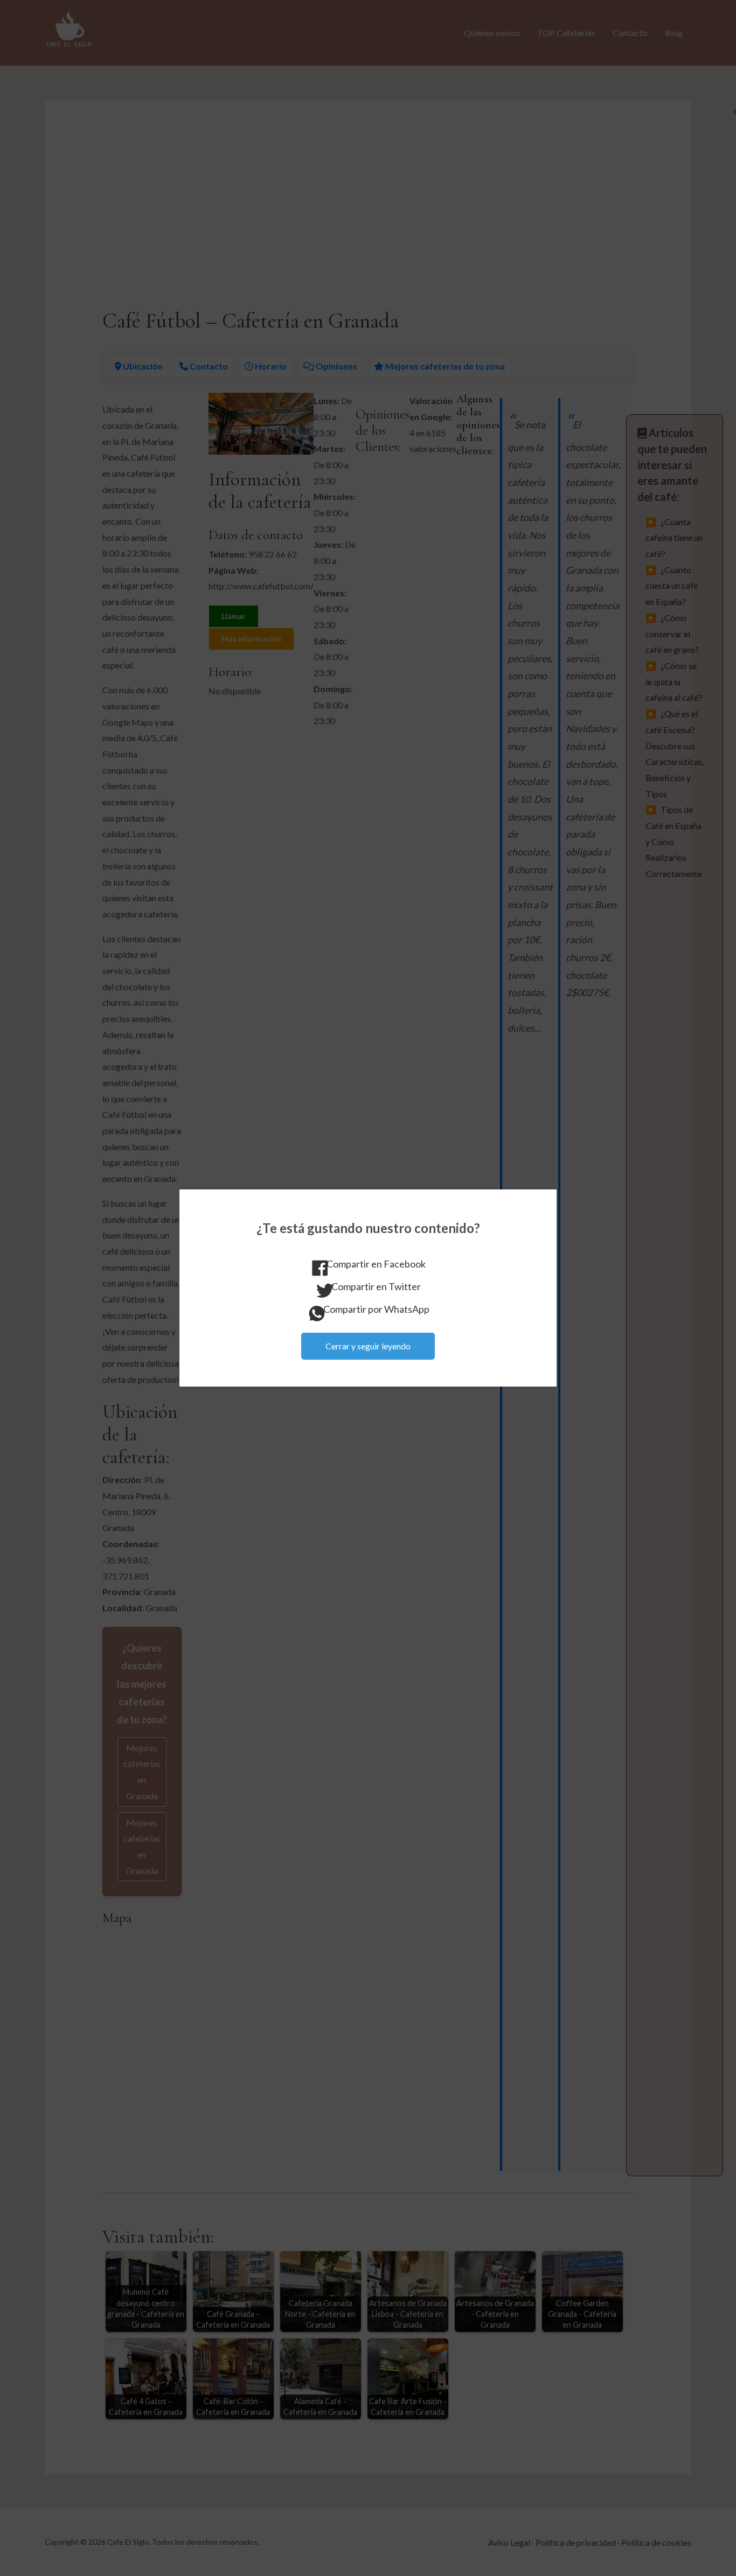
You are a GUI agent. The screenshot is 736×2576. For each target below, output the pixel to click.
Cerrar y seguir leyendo (368, 1346)
